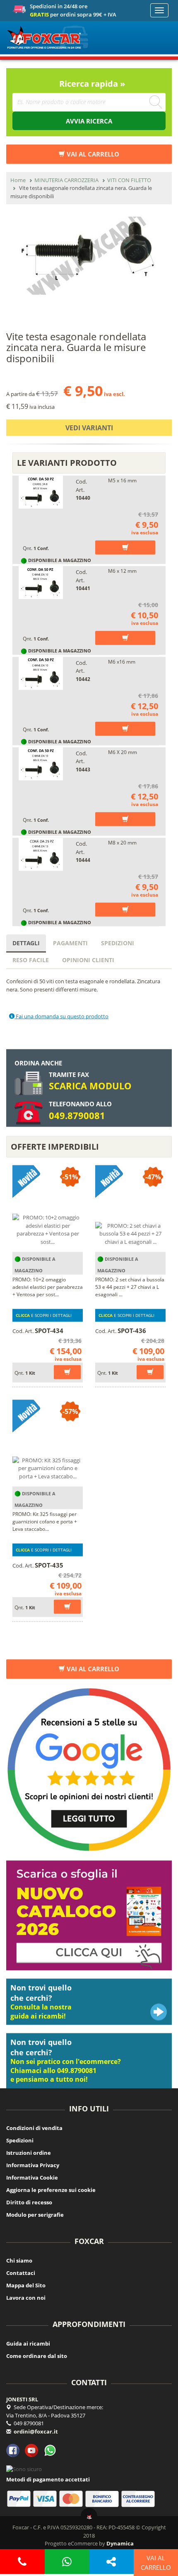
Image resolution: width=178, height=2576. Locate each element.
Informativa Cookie (32, 2178)
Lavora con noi (26, 2298)
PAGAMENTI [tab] (70, 943)
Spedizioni (20, 2140)
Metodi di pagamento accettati (48, 2479)
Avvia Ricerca (89, 121)
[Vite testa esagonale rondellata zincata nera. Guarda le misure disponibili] (89, 256)
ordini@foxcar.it (36, 2431)
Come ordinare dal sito (37, 2356)
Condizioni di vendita (34, 2128)
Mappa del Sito (26, 2285)
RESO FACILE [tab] (31, 960)
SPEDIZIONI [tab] (118, 943)
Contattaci (21, 2273)
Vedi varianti (89, 428)
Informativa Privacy (33, 2165)
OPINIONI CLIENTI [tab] (88, 960)
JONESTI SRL (22, 2399)
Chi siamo (19, 2261)
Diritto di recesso (29, 2202)
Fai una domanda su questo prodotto (61, 1016)
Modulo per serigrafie (35, 2215)
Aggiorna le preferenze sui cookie (51, 2190)
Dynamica (120, 2543)
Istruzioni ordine (29, 2153)
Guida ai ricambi (28, 2344)
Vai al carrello (92, 1669)
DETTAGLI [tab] (26, 943)
